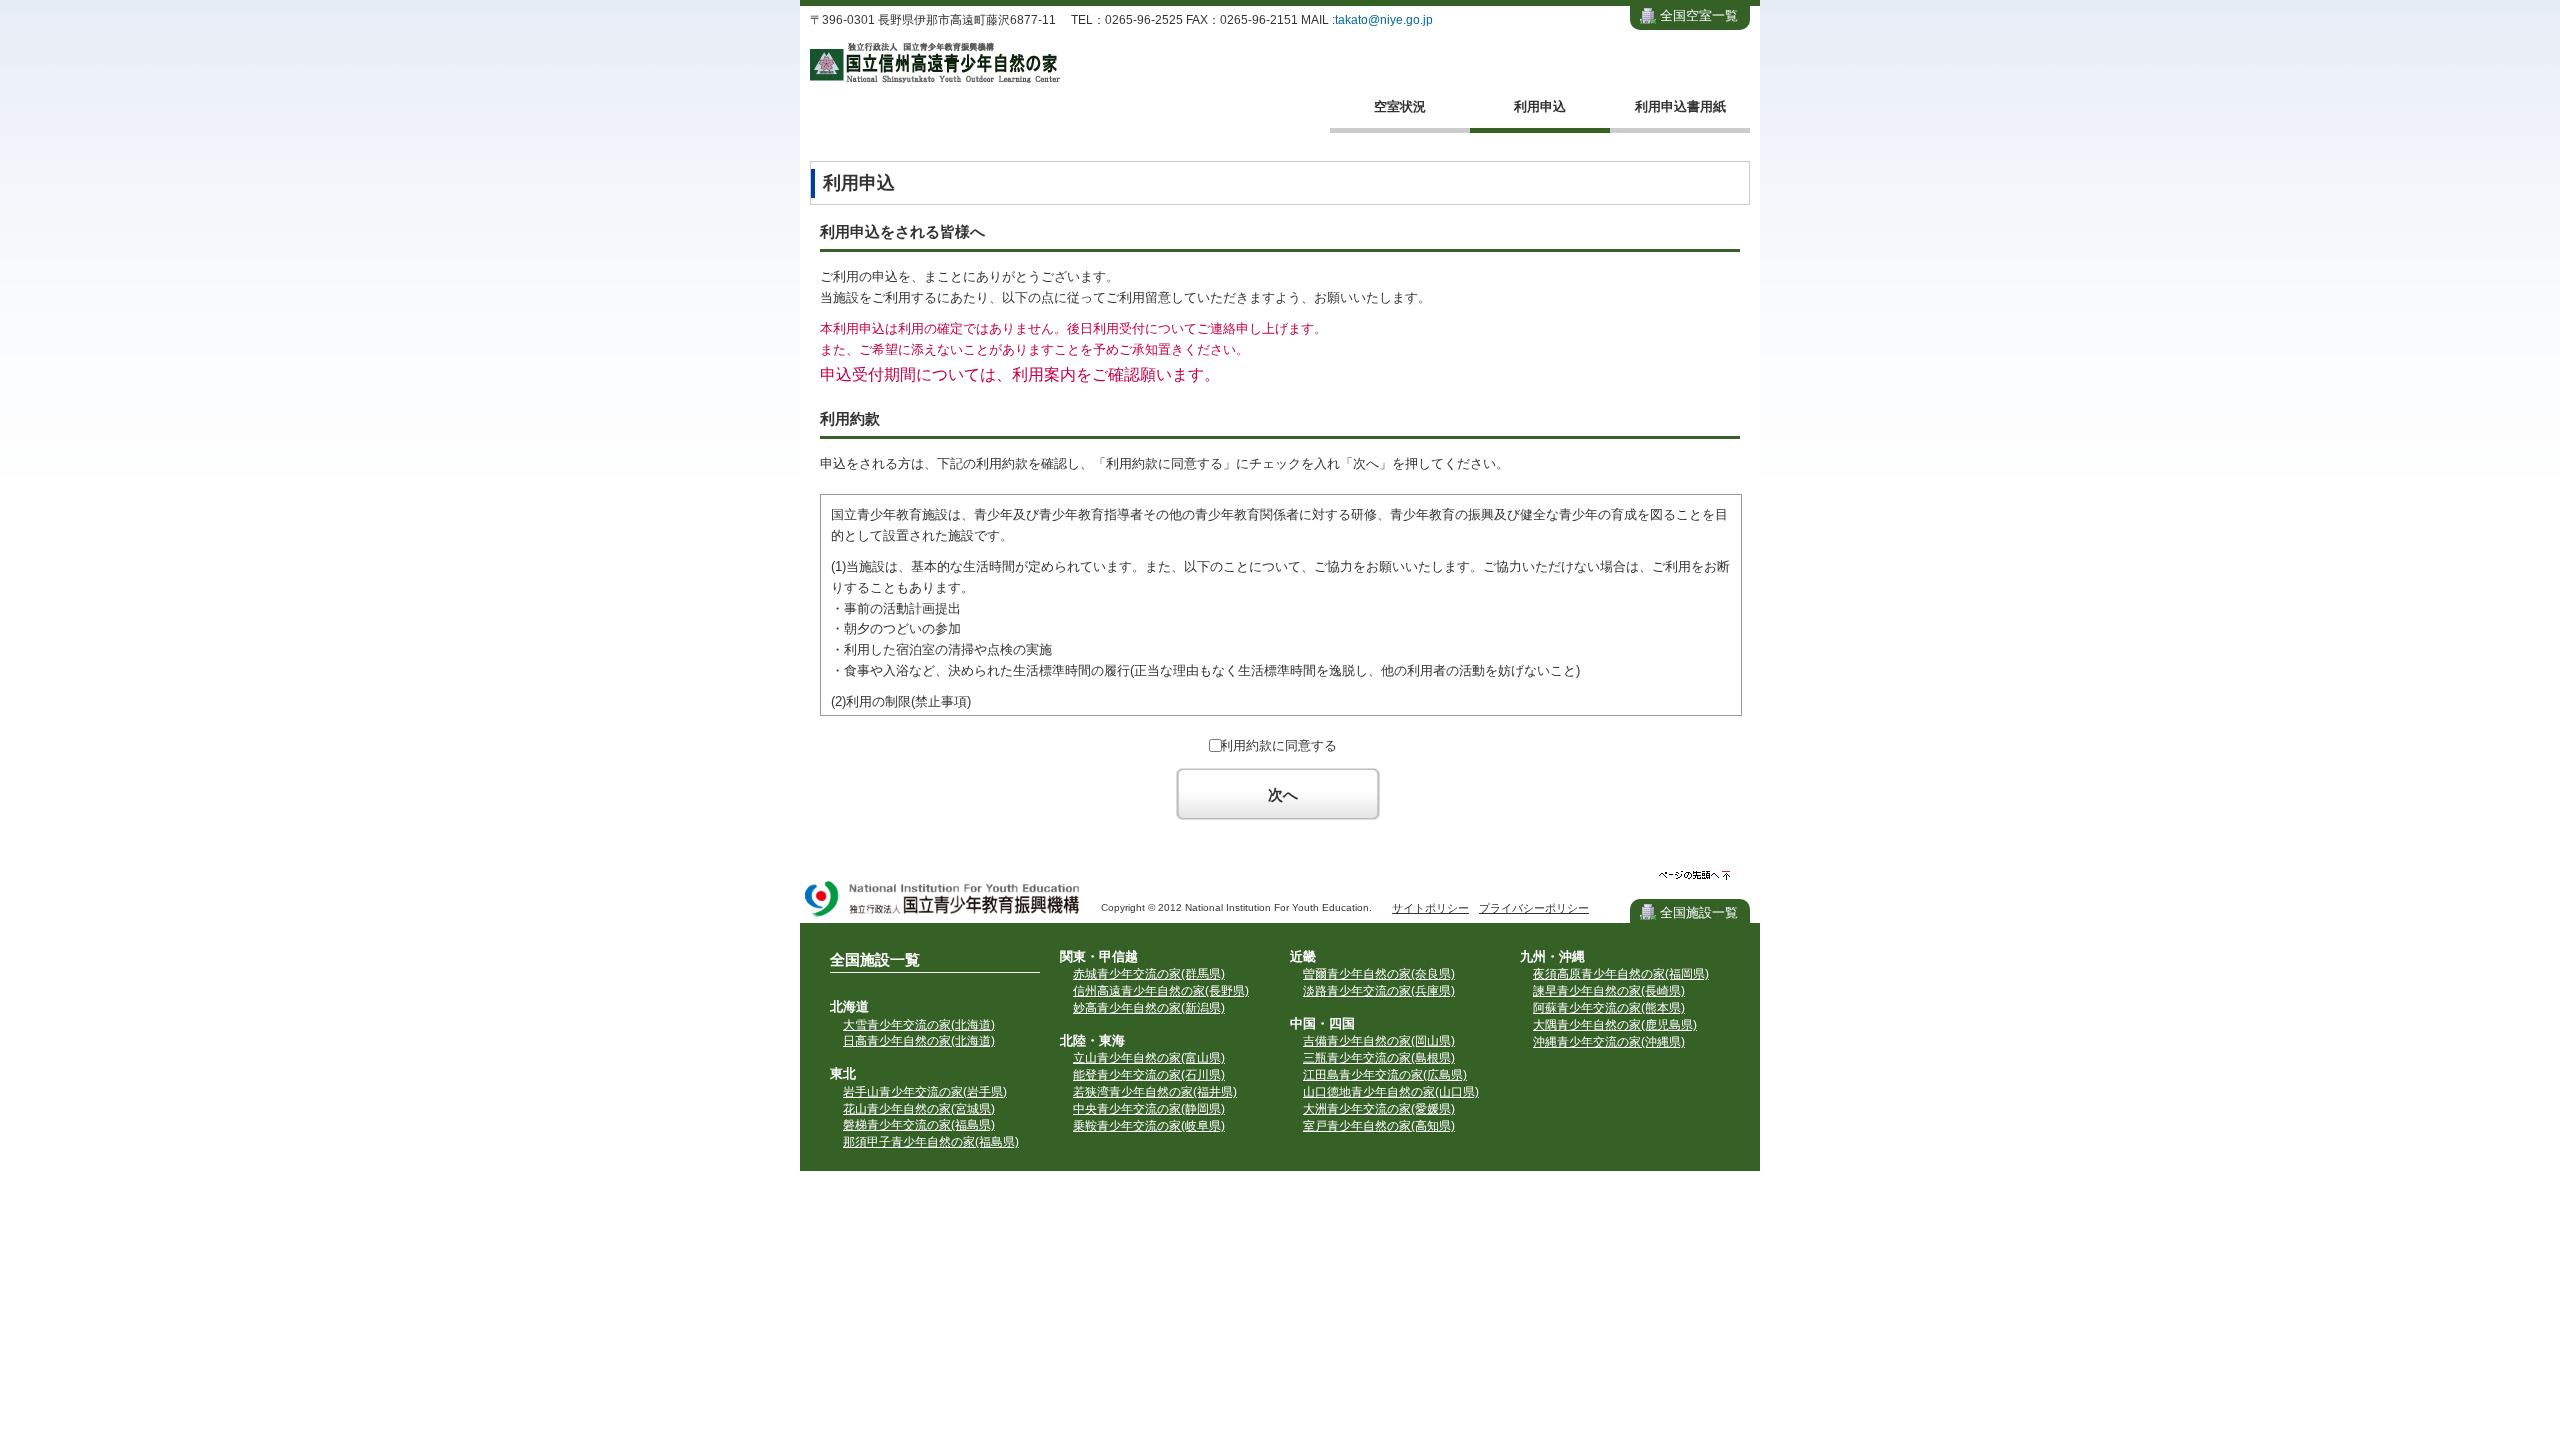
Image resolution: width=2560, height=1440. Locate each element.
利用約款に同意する (1278, 745)
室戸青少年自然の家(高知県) (1379, 1126)
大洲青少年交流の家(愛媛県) (1379, 1109)
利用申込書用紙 (1680, 106)
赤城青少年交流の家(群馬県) (1149, 974)
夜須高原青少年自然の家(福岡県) (1621, 974)
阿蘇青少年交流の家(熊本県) (1609, 1008)
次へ (1283, 794)
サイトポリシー (1430, 908)
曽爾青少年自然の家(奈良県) (1379, 974)
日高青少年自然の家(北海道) (919, 1041)
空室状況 (1400, 106)
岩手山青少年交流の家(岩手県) (925, 1092)
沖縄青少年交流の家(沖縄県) (1609, 1042)
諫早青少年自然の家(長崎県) (1609, 991)
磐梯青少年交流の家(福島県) (919, 1125)
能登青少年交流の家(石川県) (1149, 1075)
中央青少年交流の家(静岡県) (1149, 1109)
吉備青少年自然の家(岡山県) (1379, 1041)
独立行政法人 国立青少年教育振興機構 (943, 900)
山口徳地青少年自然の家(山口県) (1391, 1092)
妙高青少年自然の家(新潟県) (1149, 1008)
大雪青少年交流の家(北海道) (919, 1025)
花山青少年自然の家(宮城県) (919, 1109)
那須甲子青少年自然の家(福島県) (931, 1142)
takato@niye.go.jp (1384, 20)
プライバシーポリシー (1534, 908)
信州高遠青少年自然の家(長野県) (1161, 991)
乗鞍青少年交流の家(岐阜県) (1149, 1126)
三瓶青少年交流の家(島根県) (1379, 1058)
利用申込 (1540, 106)
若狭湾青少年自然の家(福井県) (1155, 1092)
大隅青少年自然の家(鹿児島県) (1615, 1025)
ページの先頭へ (1694, 875)
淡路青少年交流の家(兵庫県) (1379, 991)
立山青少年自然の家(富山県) (1149, 1058)
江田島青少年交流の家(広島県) (1385, 1075)
